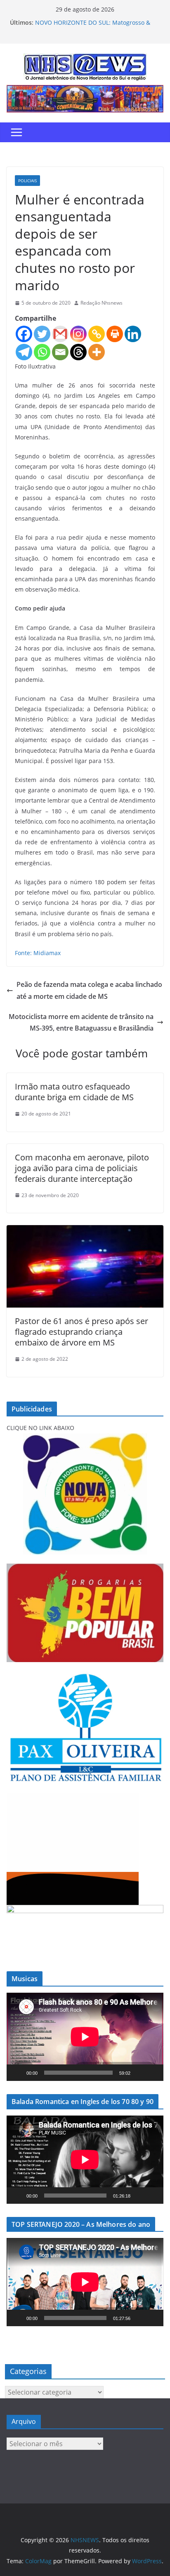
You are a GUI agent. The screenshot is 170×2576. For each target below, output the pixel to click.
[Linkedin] (133, 334)
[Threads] (78, 352)
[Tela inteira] (153, 2073)
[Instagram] (78, 334)
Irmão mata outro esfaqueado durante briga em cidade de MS (74, 1092)
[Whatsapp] (42, 352)
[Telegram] (24, 352)
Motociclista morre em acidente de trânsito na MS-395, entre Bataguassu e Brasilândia (81, 1023)
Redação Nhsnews (102, 303)
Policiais (27, 181)
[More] (97, 352)
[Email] (60, 352)
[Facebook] (24, 334)
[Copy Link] (97, 334)
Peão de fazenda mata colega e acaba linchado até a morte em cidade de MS (89, 990)
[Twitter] (42, 334)
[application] (85, 2037)
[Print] (115, 334)
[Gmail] (60, 334)
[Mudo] (139, 2073)
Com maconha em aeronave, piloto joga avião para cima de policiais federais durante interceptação (82, 1168)
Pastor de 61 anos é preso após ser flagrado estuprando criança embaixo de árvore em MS (81, 1332)
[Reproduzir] (17, 2073)
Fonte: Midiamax (38, 953)
